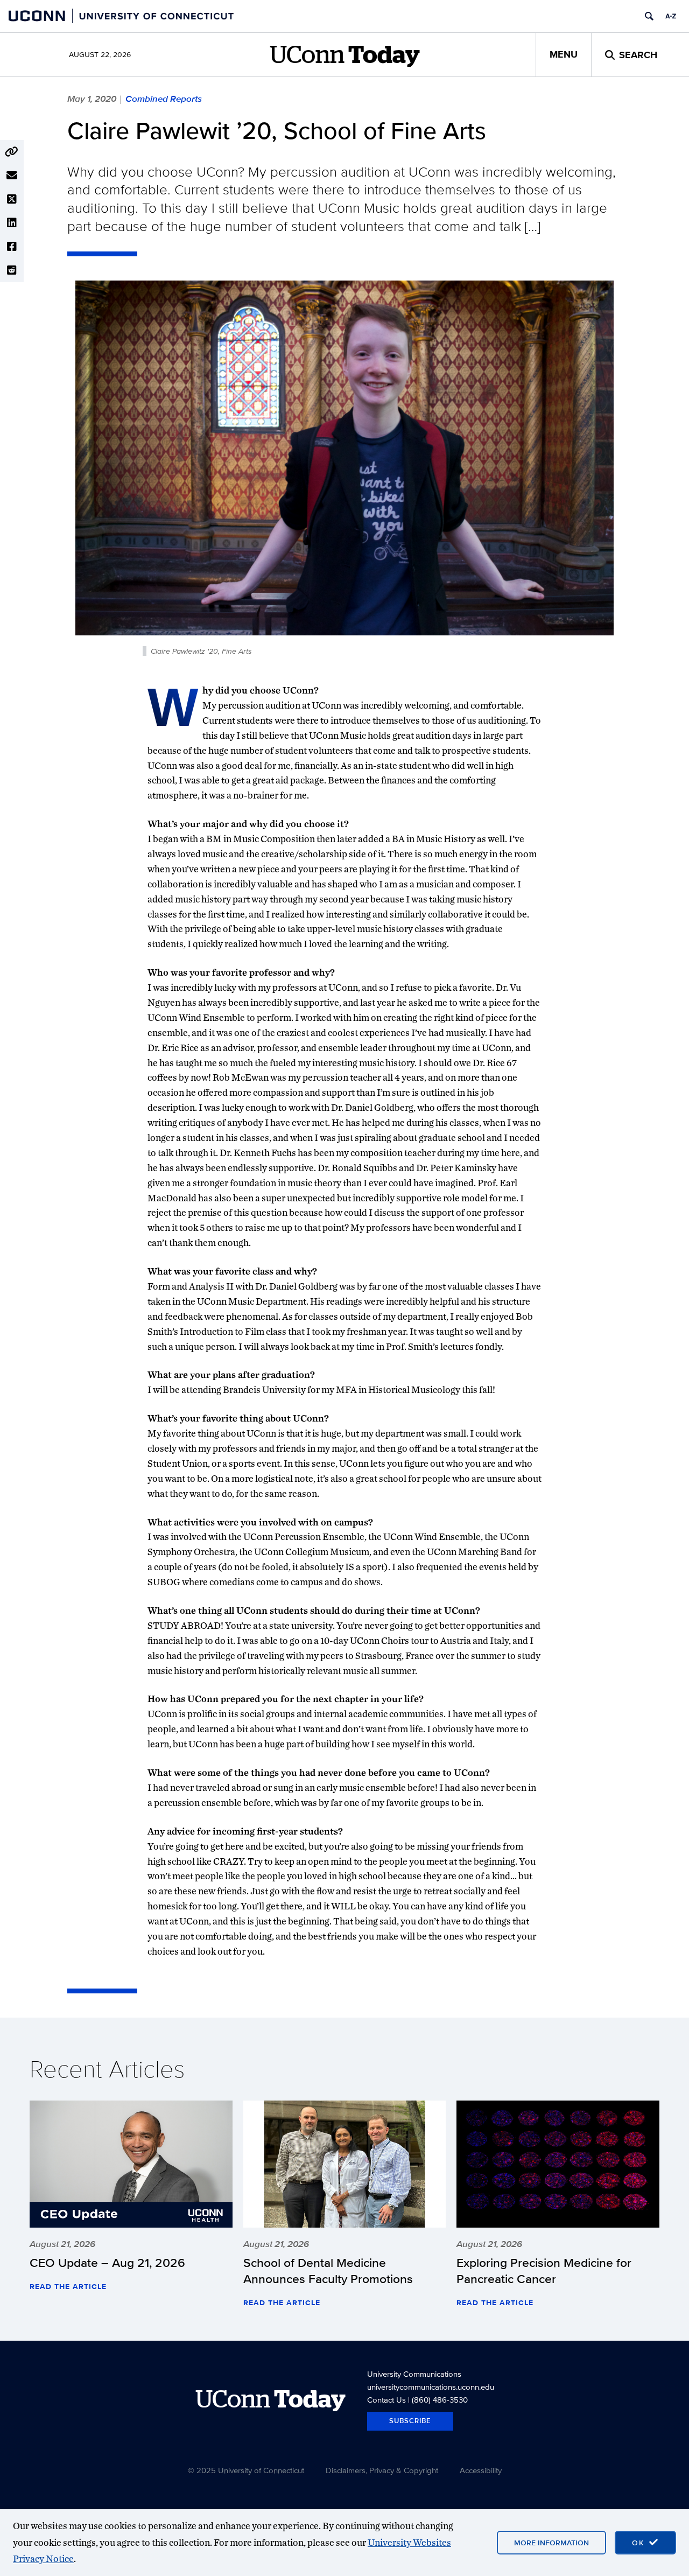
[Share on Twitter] (12, 199)
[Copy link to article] (12, 152)
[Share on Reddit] (12, 270)
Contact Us (386, 2400)
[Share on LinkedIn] (12, 223)
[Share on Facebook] (12, 247)
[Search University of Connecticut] (649, 16)
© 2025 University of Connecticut (246, 2470)
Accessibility (481, 2470)
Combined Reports (164, 99)
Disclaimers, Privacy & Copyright (382, 2470)
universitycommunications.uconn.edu (431, 2387)
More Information (551, 2543)
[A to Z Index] (671, 16)
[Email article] (12, 176)
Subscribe (410, 2421)
